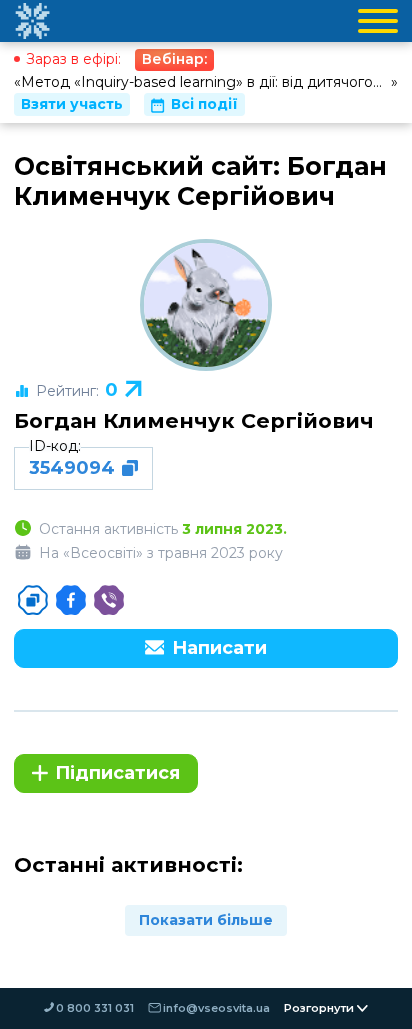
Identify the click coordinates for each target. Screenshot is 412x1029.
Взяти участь (72, 104)
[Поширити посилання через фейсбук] (71, 600)
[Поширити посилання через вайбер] (109, 600)
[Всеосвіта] (32, 21)
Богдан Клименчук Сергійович (194, 420)
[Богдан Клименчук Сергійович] (206, 305)
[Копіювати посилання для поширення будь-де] (33, 600)
